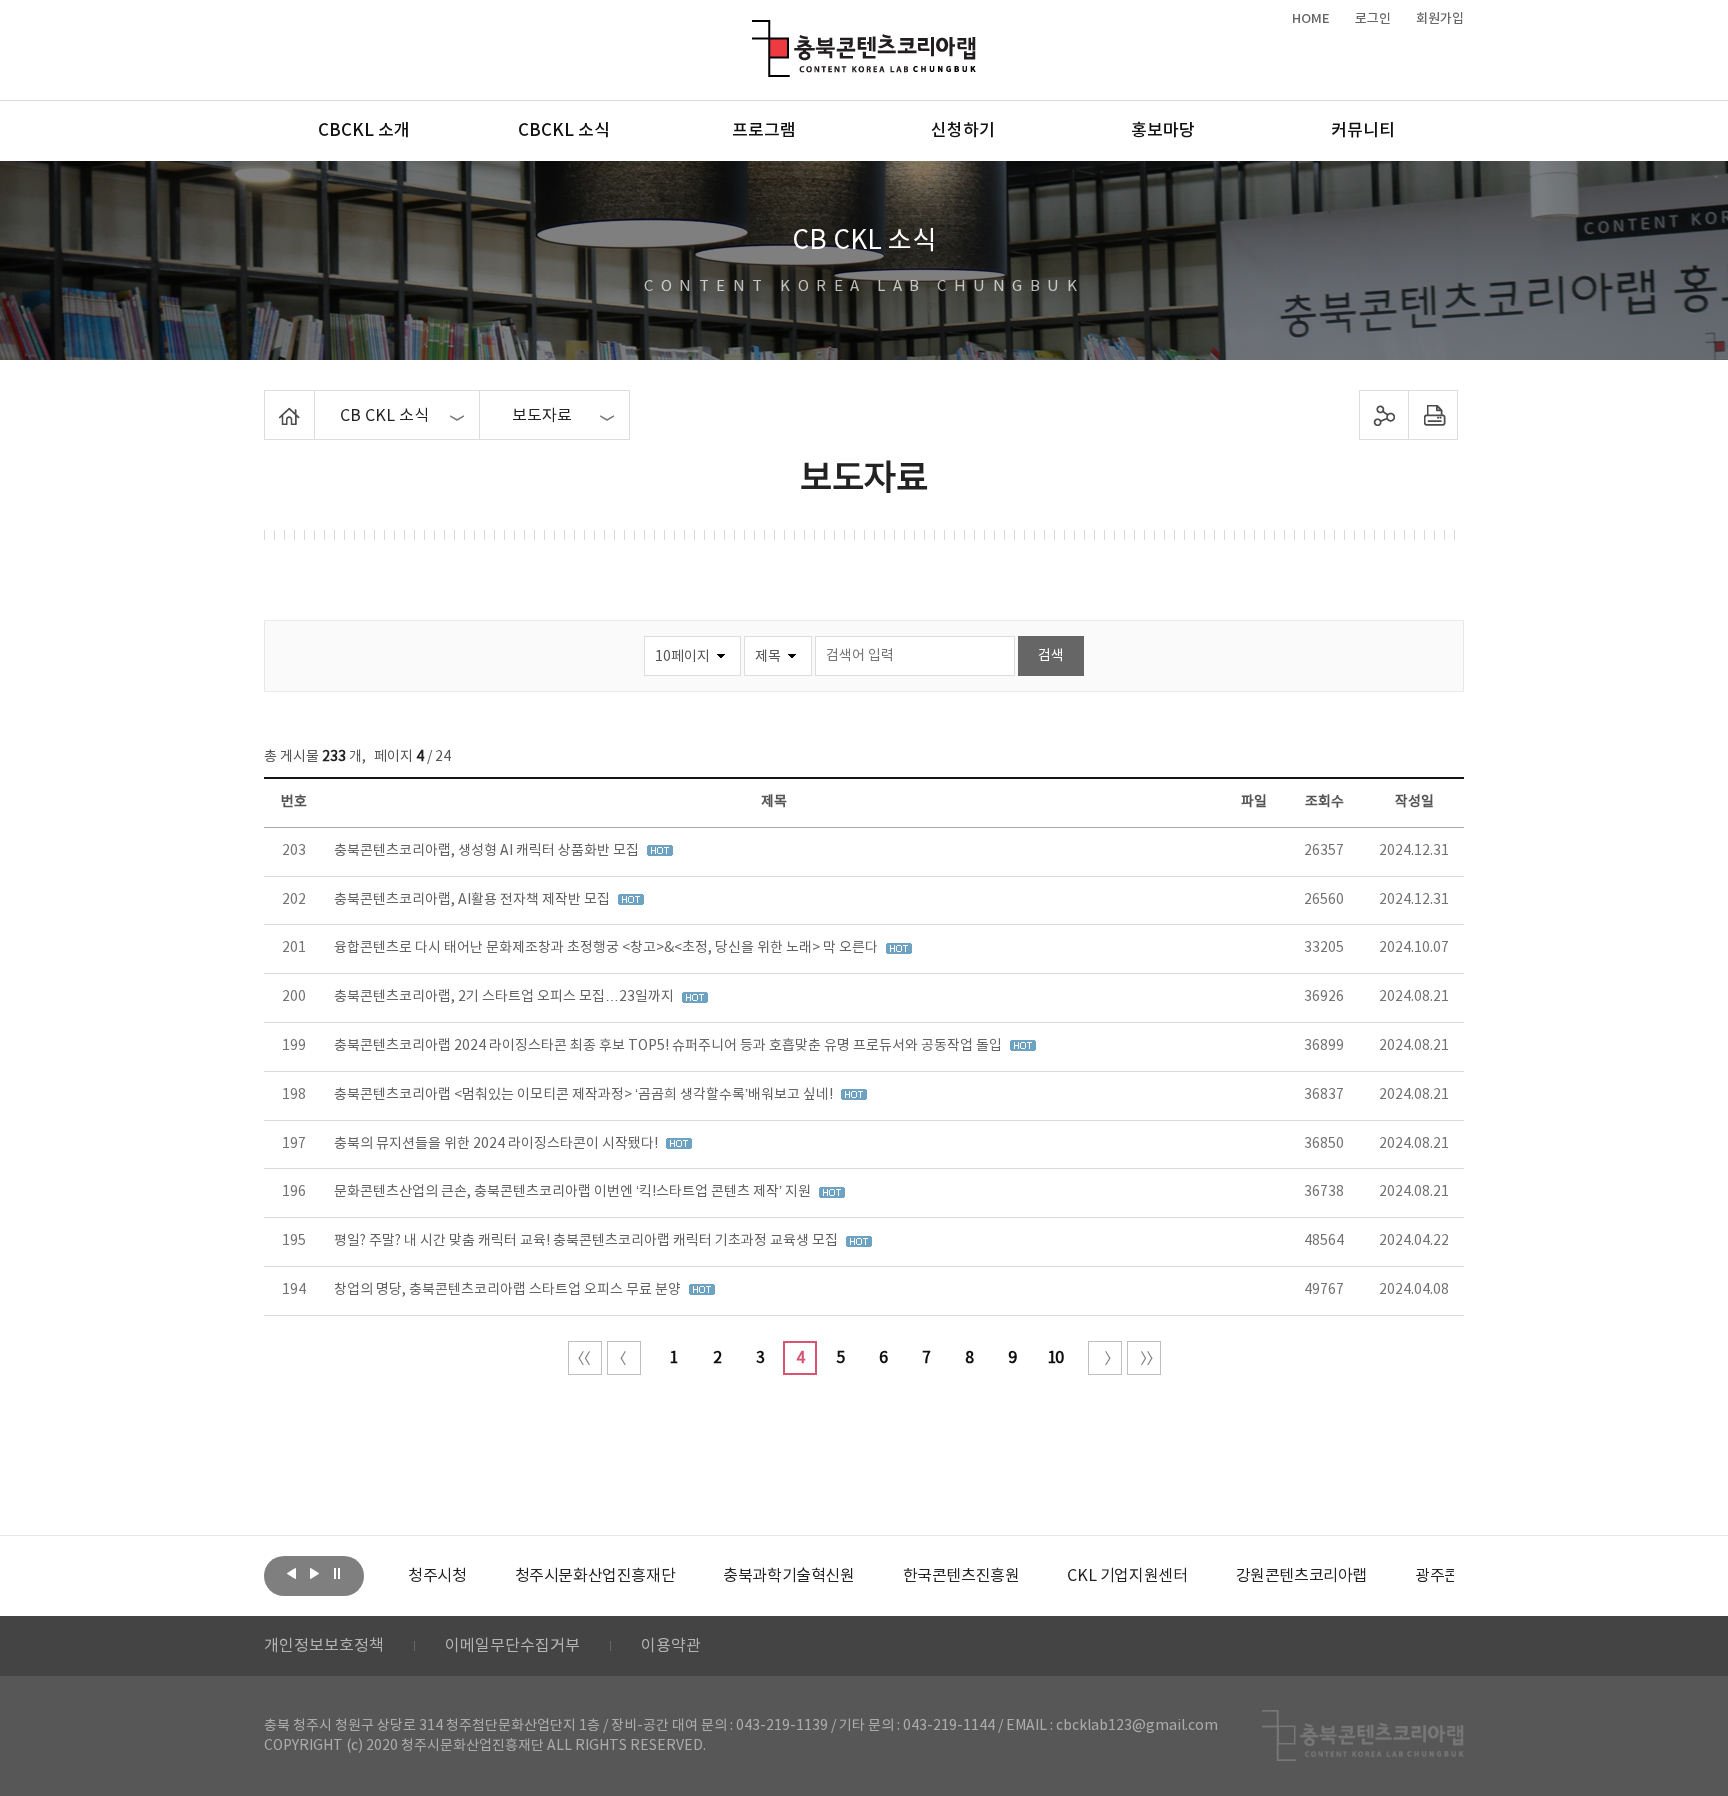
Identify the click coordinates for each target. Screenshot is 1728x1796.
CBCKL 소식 (564, 131)
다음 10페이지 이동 (1105, 1358)
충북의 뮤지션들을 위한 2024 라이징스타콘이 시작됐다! (497, 1144)
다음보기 (314, 1574)
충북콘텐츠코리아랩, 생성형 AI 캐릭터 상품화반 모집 (488, 851)
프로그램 (764, 131)
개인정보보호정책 (324, 1646)
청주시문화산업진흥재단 (595, 1576)
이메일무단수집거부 (512, 1646)
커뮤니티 (1363, 131)
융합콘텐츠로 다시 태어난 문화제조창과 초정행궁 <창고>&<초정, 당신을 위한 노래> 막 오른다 (607, 948)
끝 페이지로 (1144, 1358)
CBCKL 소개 (364, 131)
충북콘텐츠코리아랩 (756, 31)
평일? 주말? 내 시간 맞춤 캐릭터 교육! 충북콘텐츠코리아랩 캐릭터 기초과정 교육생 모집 (587, 1241)
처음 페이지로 (585, 1358)
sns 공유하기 (1384, 415)
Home (269, 402)
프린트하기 (1433, 415)
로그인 (1373, 19)
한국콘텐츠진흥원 (961, 1576)
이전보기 (291, 1574)
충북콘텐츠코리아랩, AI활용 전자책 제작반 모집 (473, 900)
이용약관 (671, 1646)
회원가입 (1440, 19)
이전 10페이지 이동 (624, 1358)
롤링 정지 (337, 1574)
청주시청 (437, 1576)
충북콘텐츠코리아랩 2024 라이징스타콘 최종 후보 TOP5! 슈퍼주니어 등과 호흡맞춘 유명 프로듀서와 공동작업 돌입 (669, 1046)
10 (1055, 1358)
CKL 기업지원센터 (1127, 1576)
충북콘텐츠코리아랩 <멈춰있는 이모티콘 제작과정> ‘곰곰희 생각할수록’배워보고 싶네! (585, 1095)
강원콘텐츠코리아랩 (1301, 1576)
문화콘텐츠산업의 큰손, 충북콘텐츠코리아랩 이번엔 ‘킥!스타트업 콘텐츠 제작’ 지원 (574, 1192)
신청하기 (963, 131)
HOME (1311, 19)
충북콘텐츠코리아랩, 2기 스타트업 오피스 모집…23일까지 (505, 997)
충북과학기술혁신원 (788, 1576)
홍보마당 (1163, 131)
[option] (437, 1576)
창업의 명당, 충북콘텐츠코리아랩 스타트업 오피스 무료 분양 (509, 1290)
